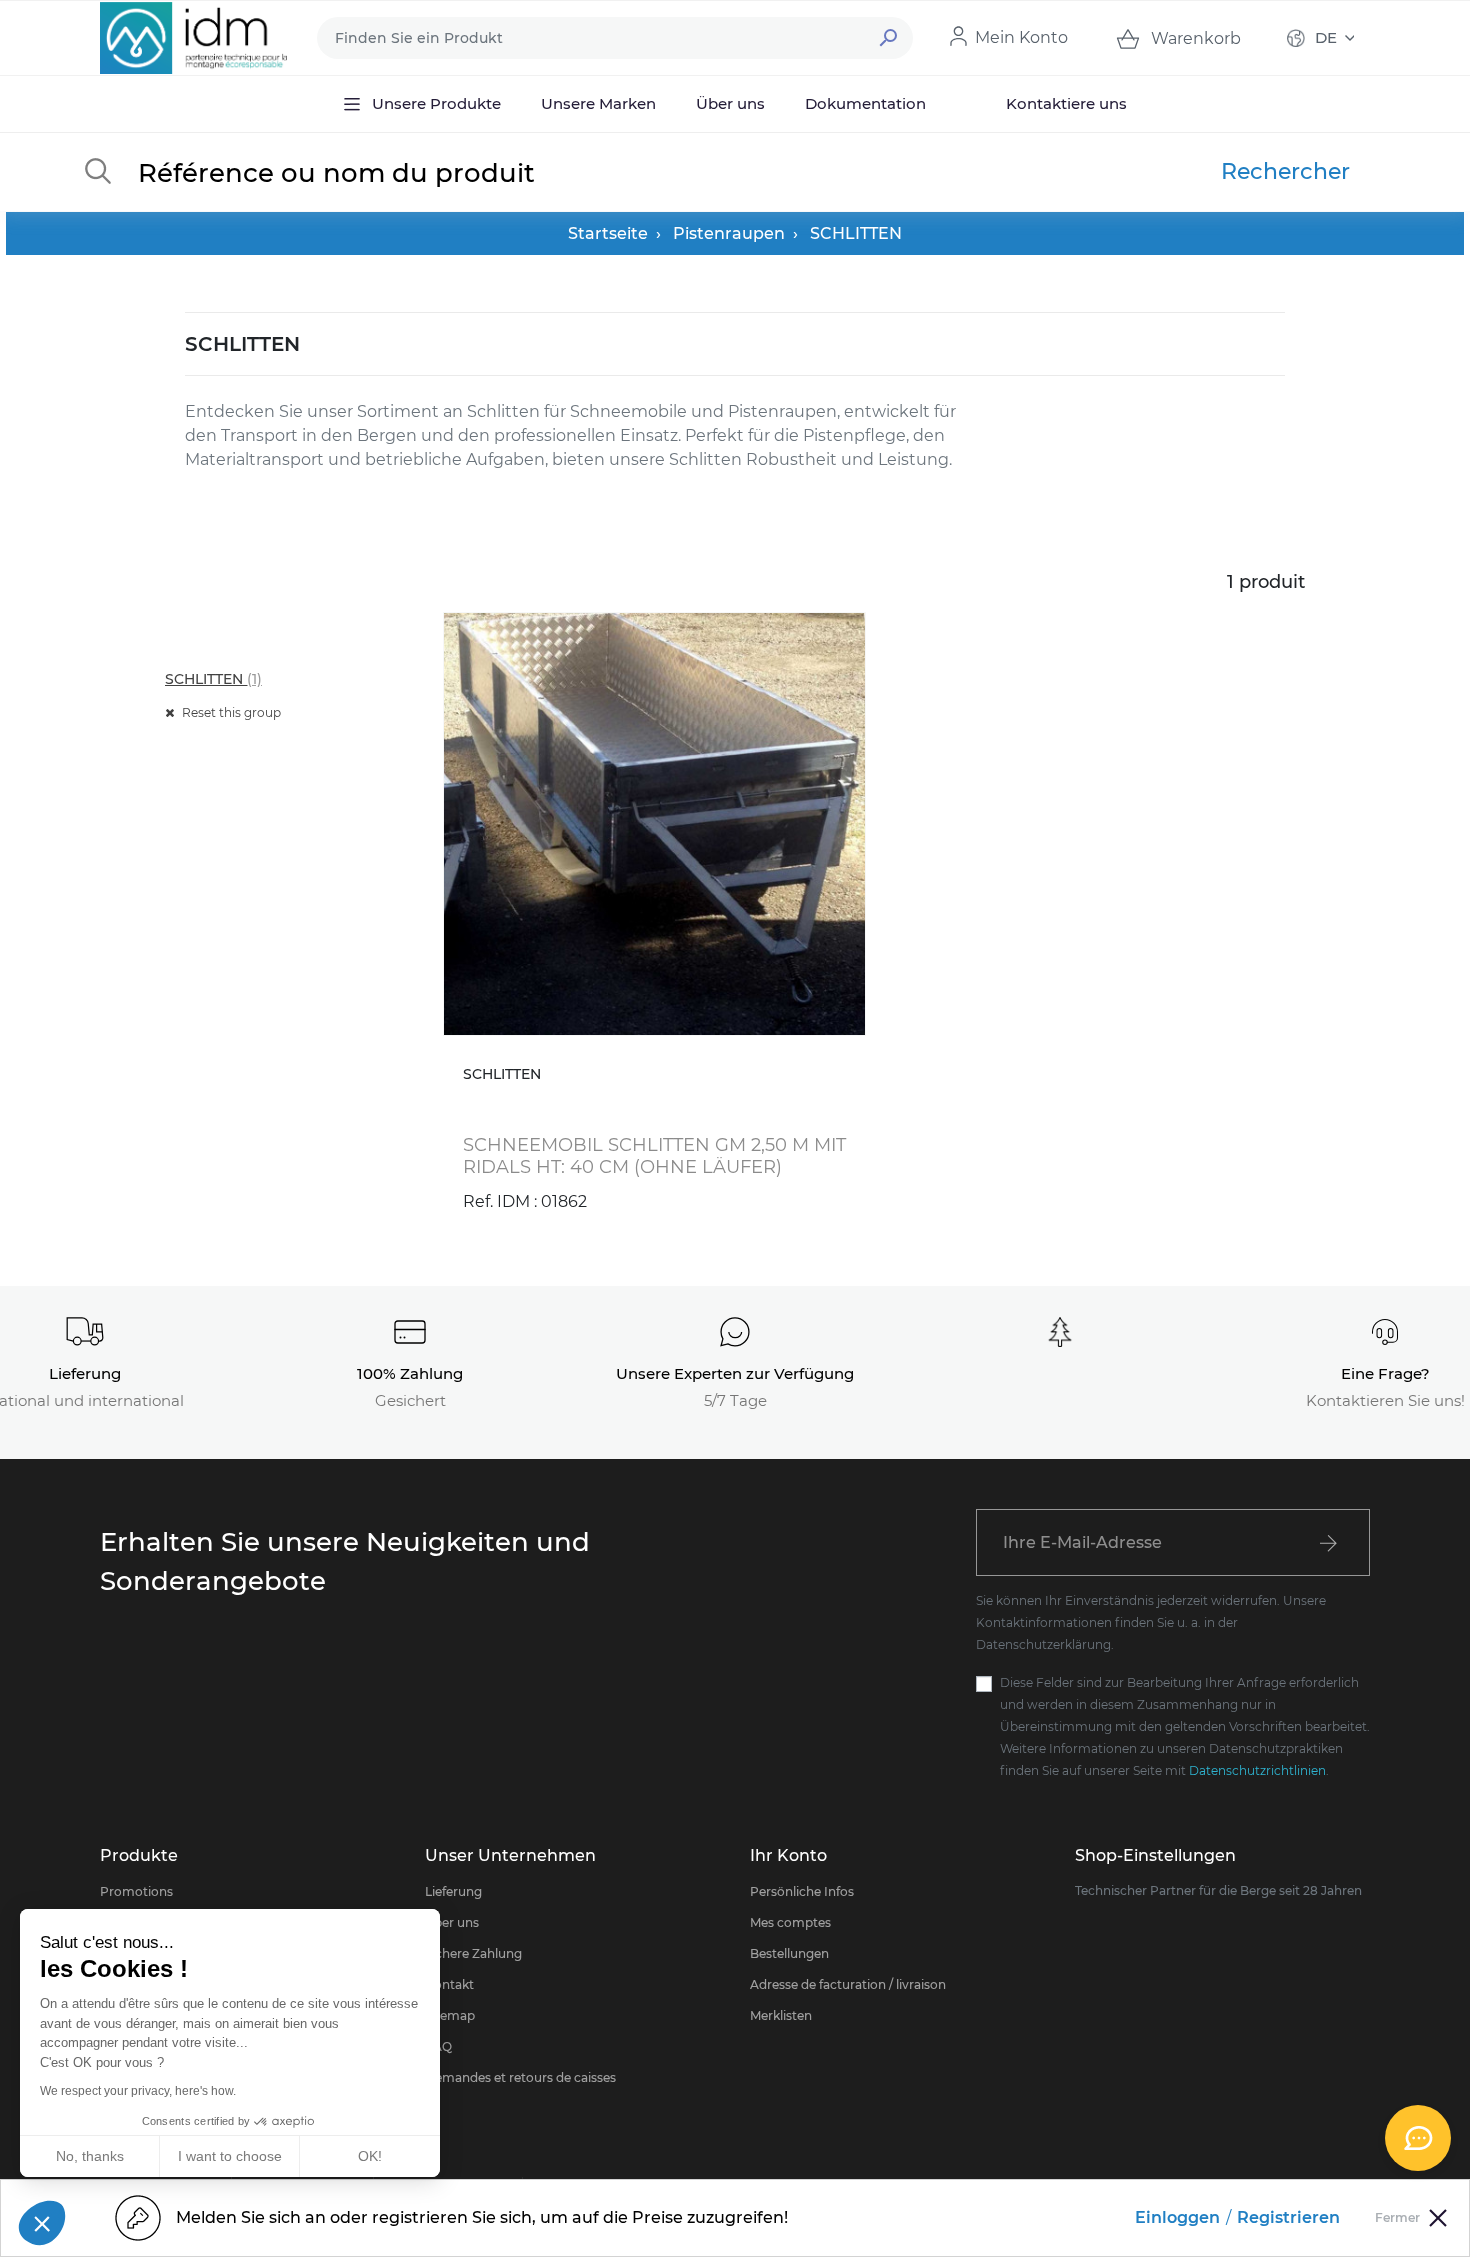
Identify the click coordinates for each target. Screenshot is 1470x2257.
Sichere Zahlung (473, 1953)
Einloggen (1177, 2217)
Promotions (136, 1891)
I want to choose (230, 2156)
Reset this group (230, 712)
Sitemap (450, 2015)
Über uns (452, 1922)
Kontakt (449, 1984)
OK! (370, 2156)
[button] (42, 2223)
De (1326, 37)
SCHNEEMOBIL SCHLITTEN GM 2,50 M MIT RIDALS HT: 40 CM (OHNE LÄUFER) (654, 1156)
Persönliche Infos (802, 1891)
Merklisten (781, 2015)
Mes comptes (790, 1922)
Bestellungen (789, 1953)
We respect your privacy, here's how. (138, 2091)
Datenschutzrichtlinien (1257, 1770)
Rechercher (1285, 171)
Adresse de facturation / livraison (848, 1984)
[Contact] (1418, 2138)
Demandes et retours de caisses (520, 2077)
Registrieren (1288, 2217)
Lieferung (453, 1891)
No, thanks (90, 2156)
